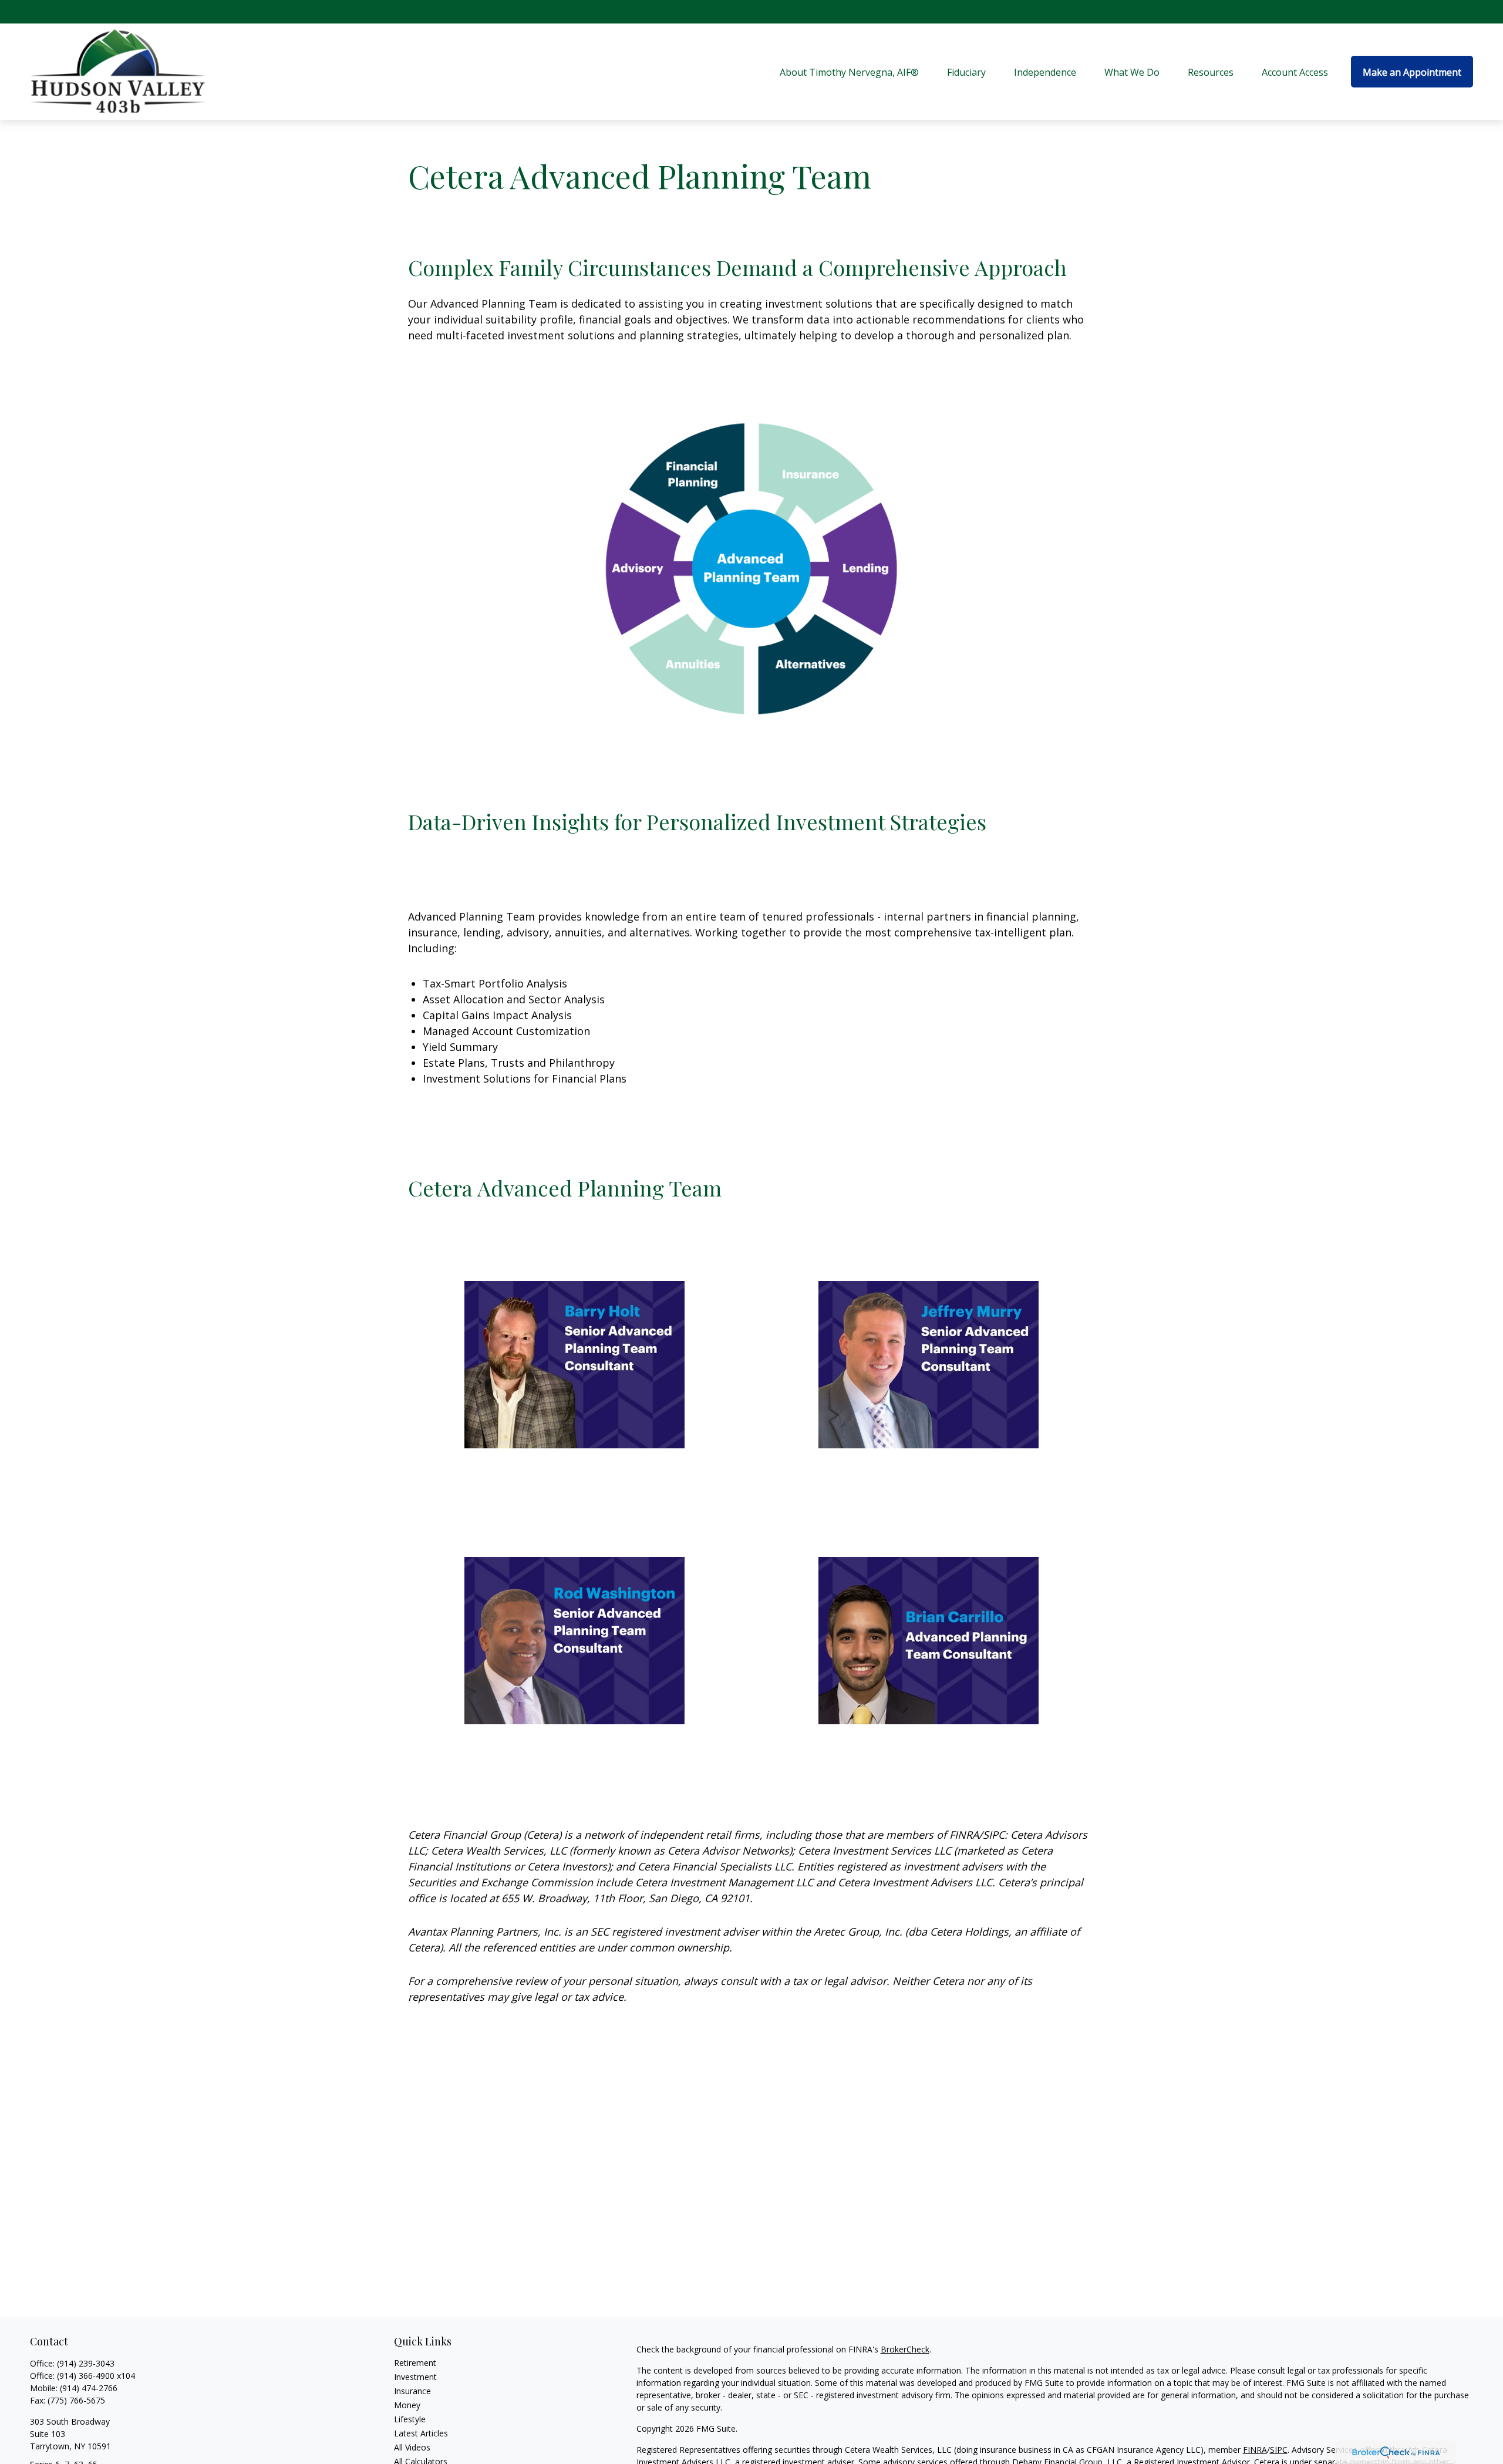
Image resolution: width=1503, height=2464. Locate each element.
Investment (415, 2377)
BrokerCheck (905, 2349)
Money (407, 2405)
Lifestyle (410, 2419)
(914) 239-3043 (86, 2363)
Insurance (412, 2391)
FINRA (1255, 2450)
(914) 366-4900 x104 (96, 2376)
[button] (849, 72)
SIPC (1279, 2450)
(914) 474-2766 (89, 2388)
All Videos (412, 2447)
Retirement (415, 2363)
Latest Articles (421, 2433)
